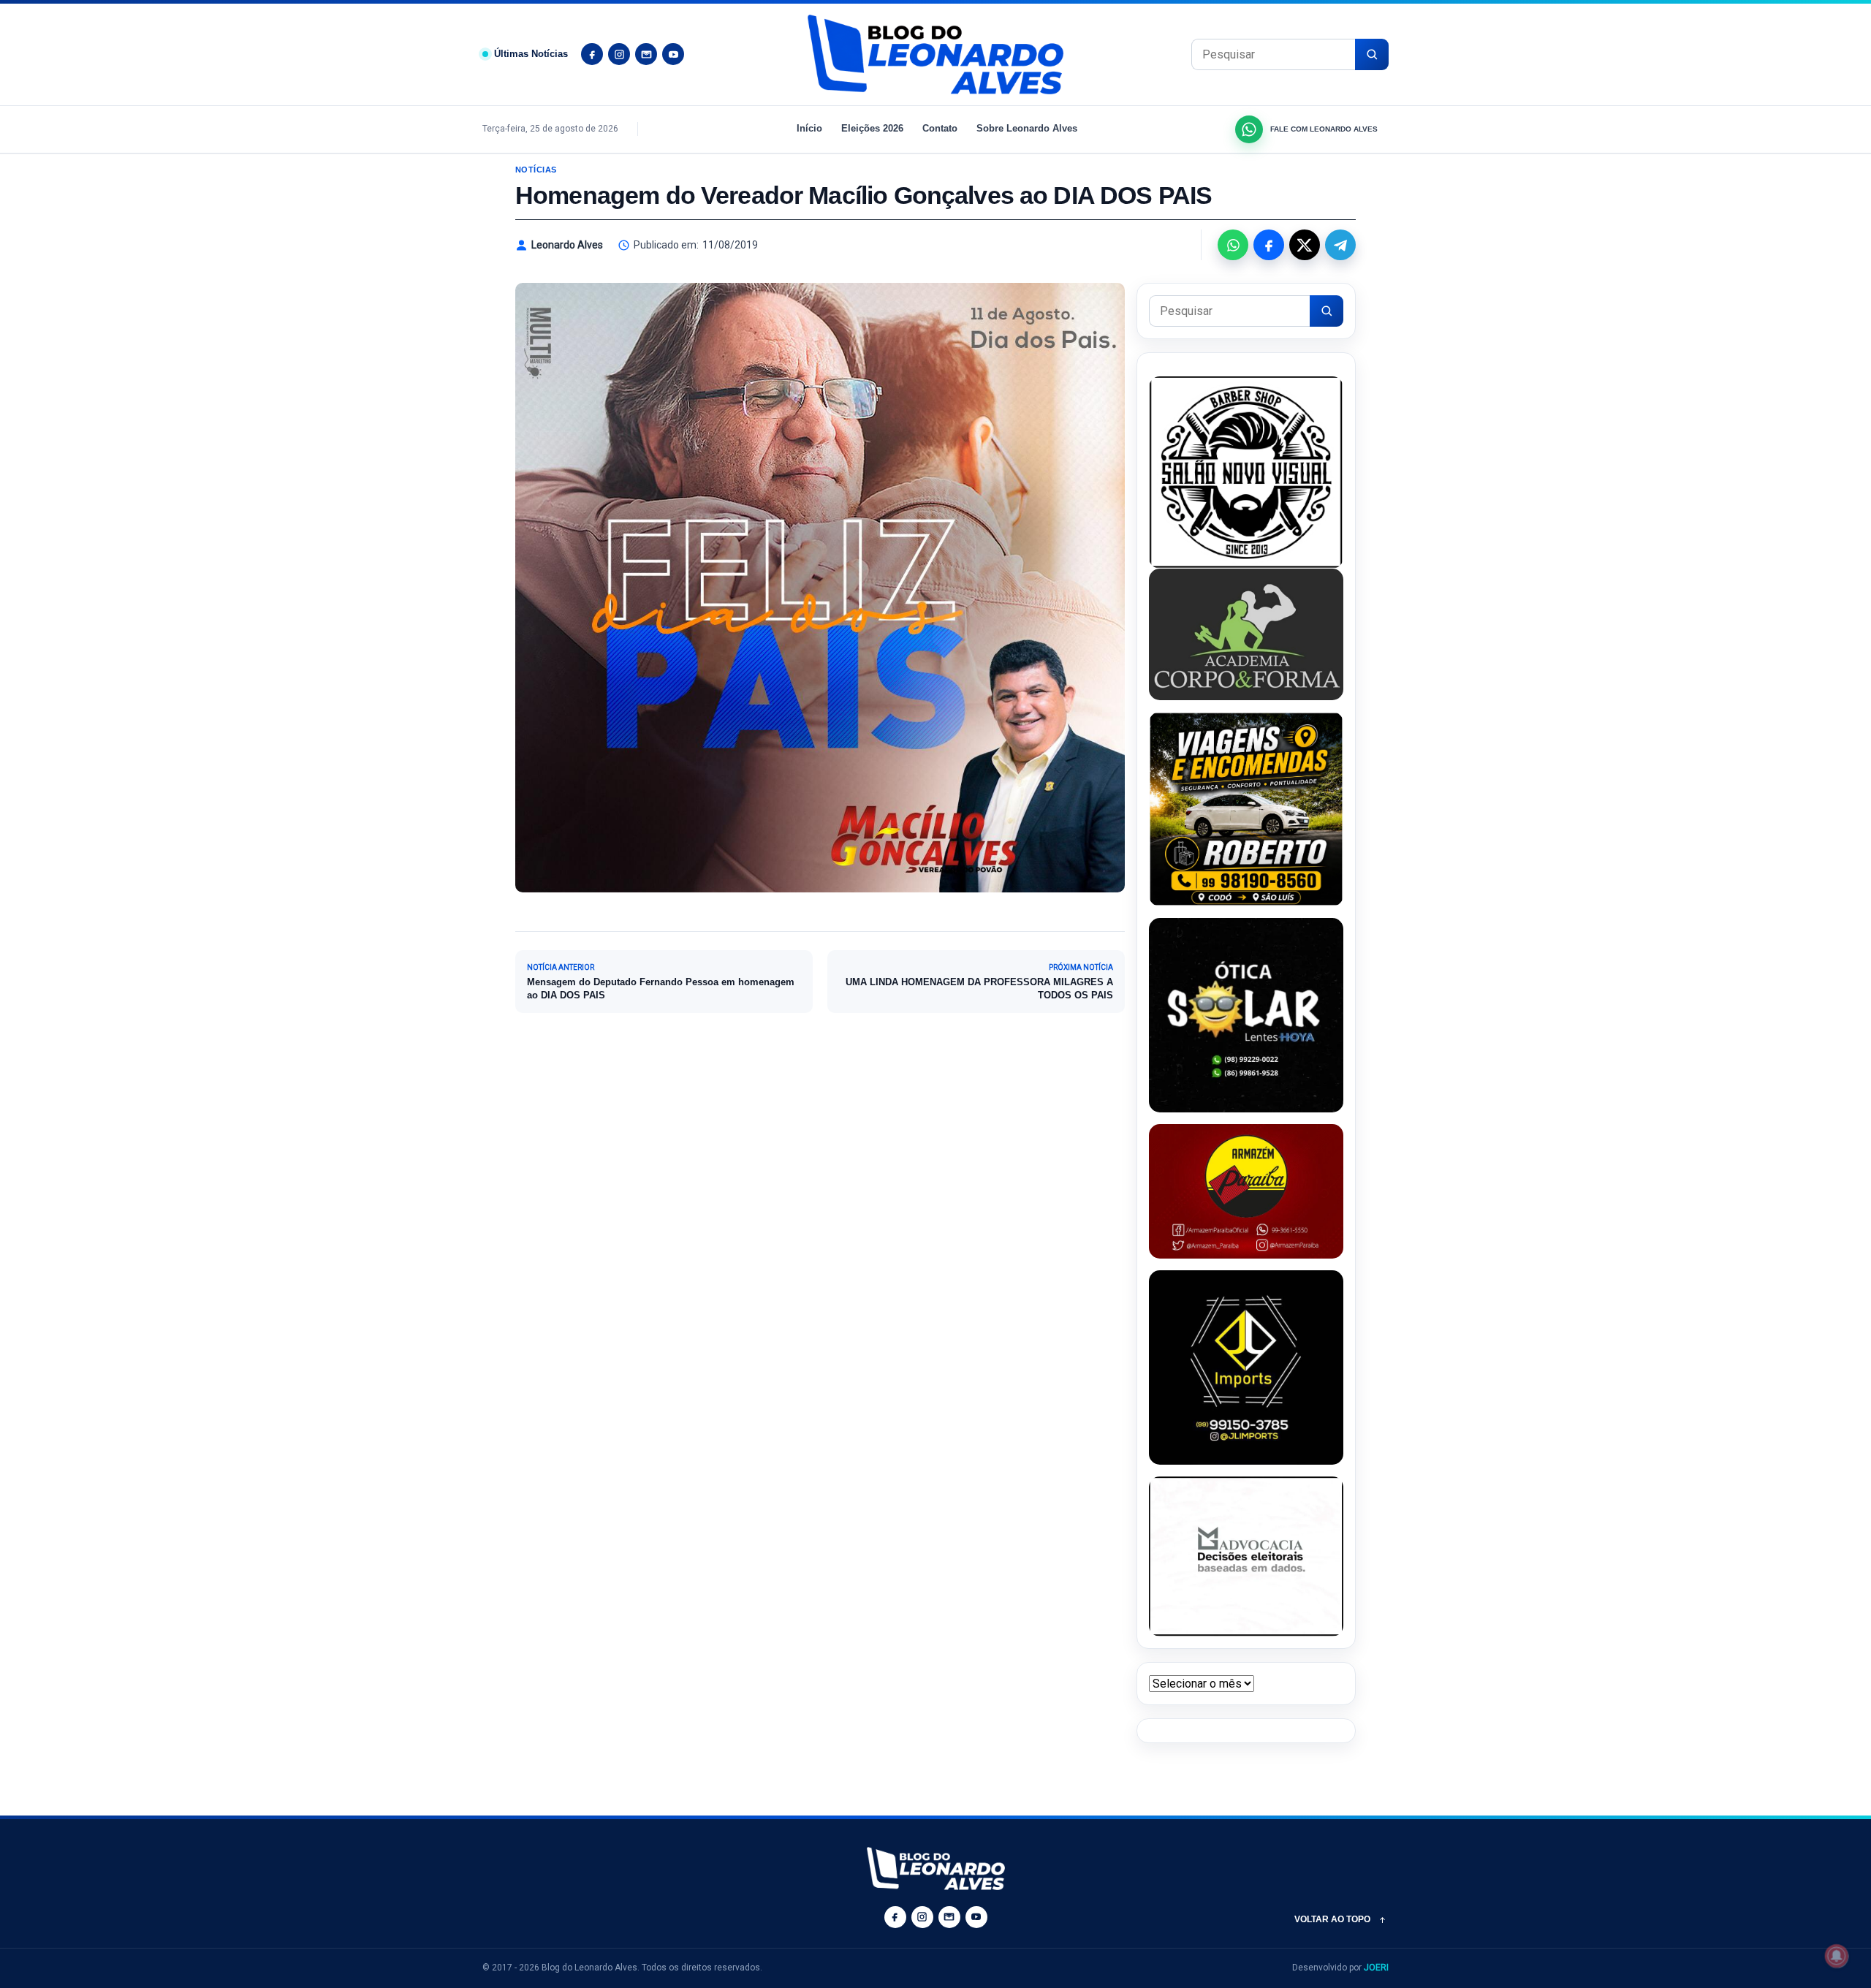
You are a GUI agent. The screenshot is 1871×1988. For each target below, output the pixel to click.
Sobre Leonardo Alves (1027, 128)
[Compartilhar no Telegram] (1340, 245)
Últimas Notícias (531, 54)
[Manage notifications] (1837, 1956)
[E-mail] (646, 54)
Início (809, 128)
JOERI (1376, 1968)
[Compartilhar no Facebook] (1269, 245)
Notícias (536, 170)
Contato (940, 128)
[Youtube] (673, 54)
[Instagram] (619, 54)
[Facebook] (592, 54)
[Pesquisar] (1372, 54)
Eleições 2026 (872, 128)
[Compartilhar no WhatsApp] (1233, 245)
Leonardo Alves (567, 245)
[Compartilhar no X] (1305, 245)
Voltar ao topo (1332, 1919)
